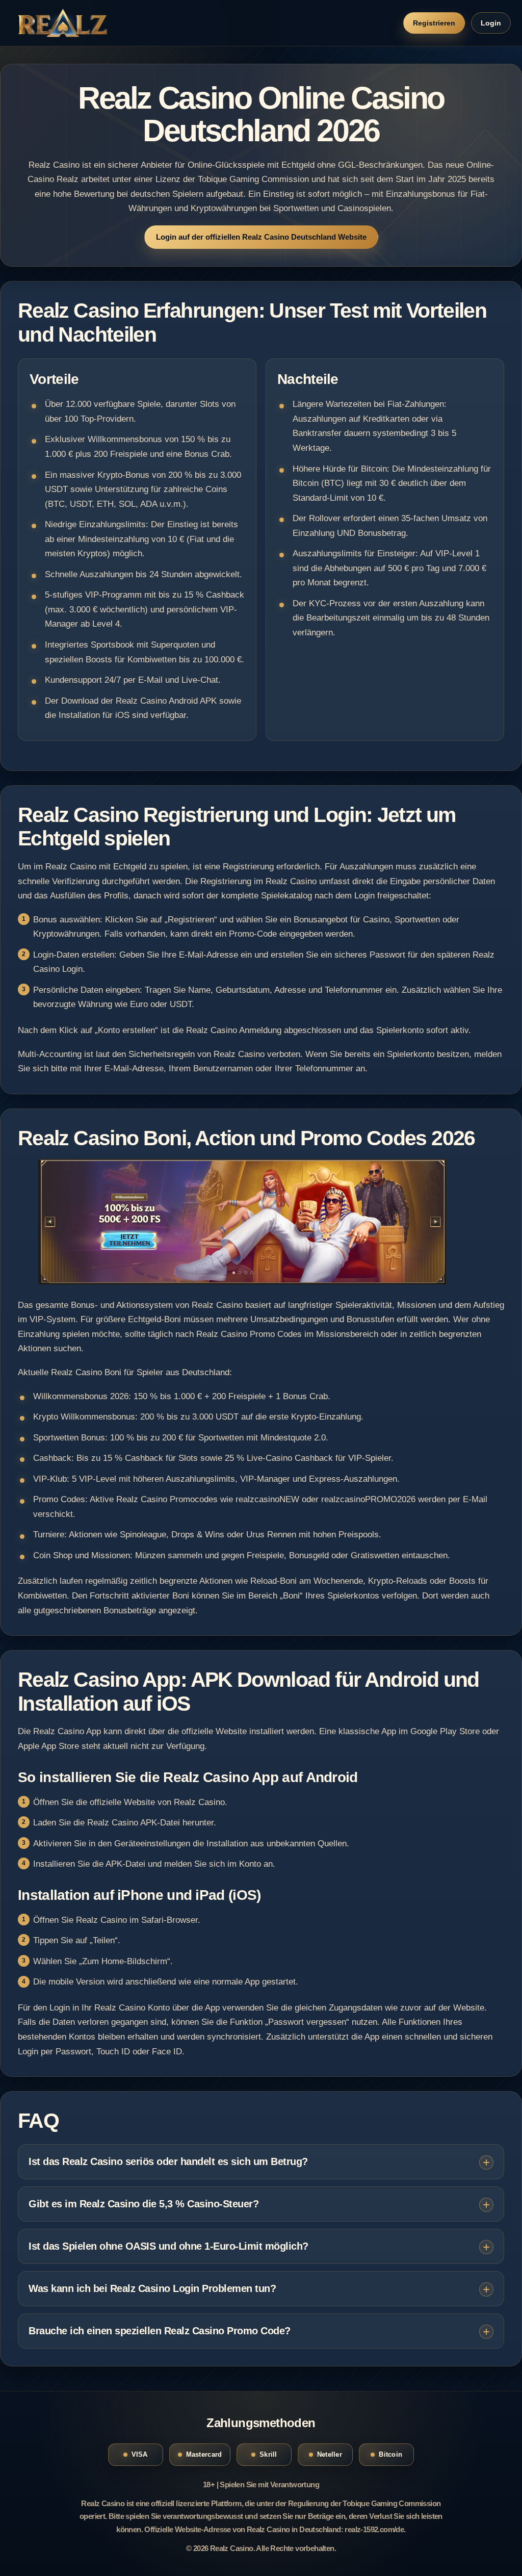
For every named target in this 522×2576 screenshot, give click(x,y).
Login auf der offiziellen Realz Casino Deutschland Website (261, 237)
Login (491, 23)
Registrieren (434, 23)
